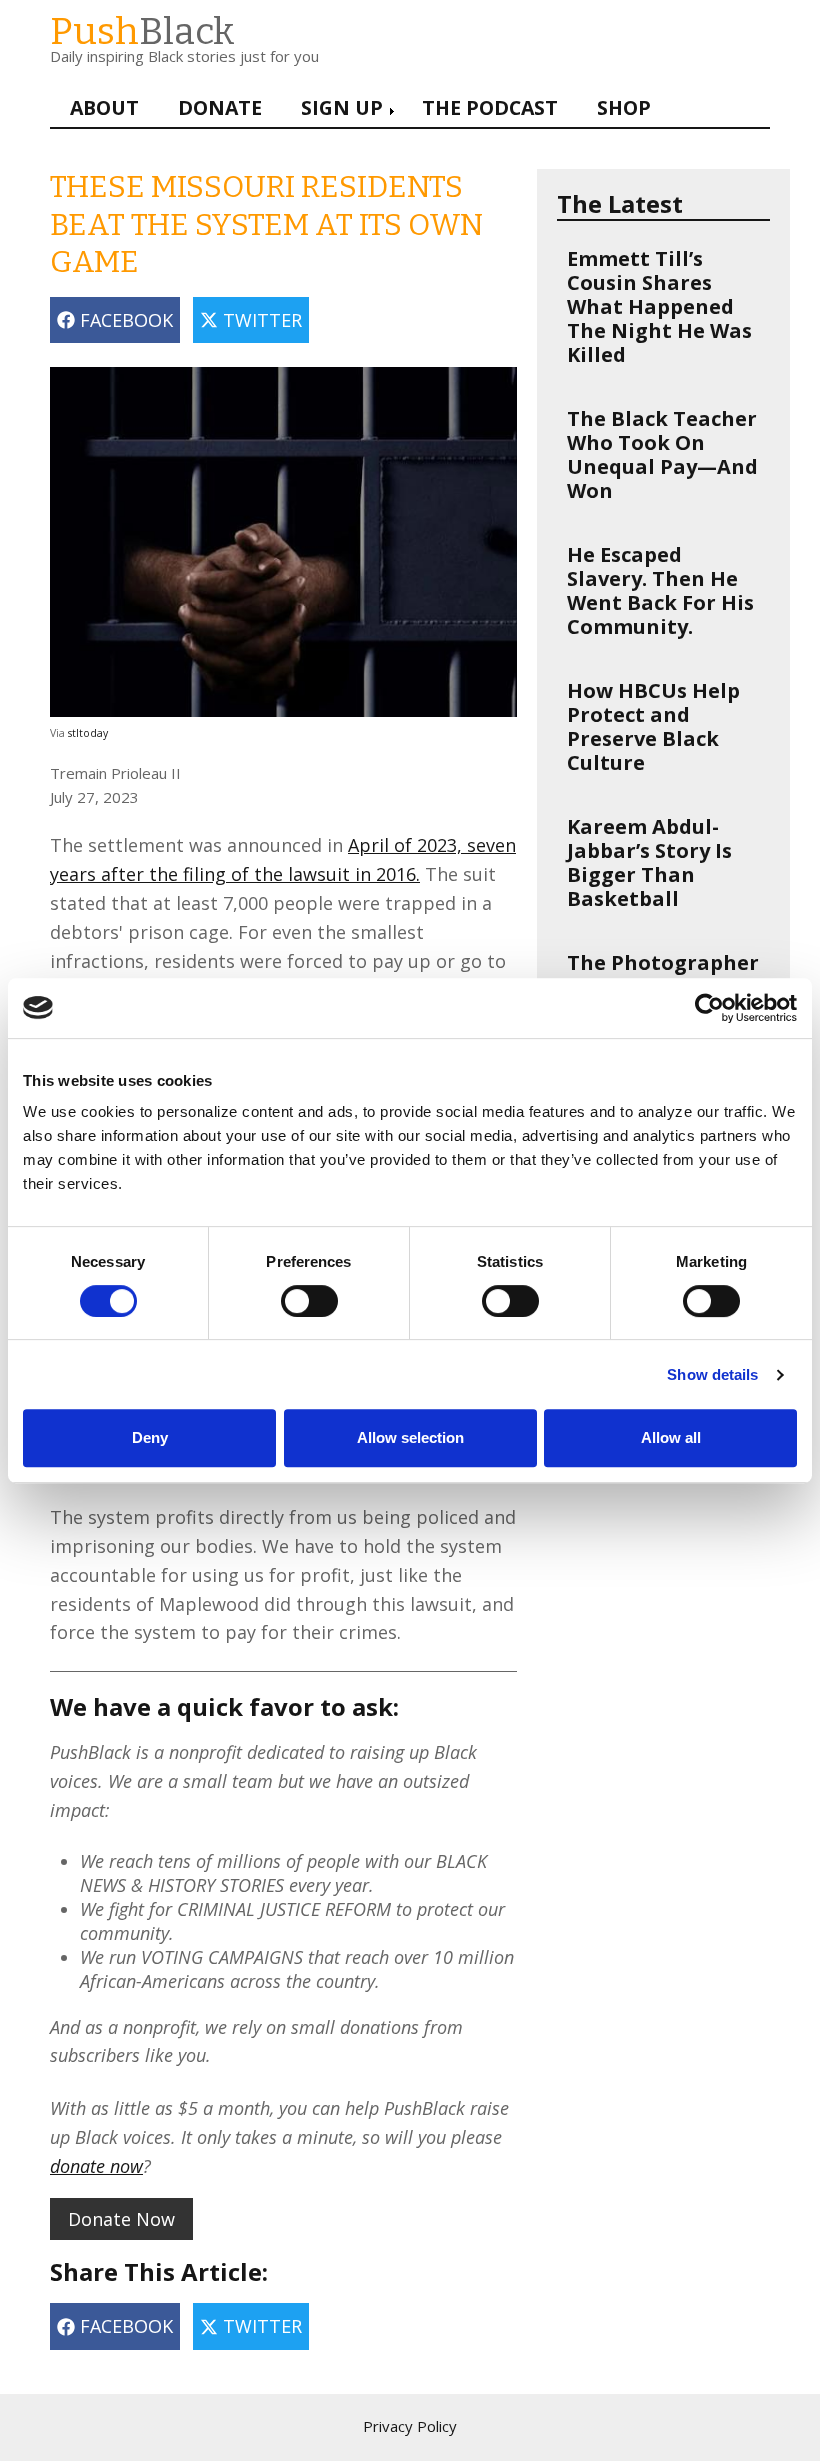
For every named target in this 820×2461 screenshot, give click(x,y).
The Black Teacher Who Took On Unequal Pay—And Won (662, 454)
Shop (624, 107)
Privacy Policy (410, 2426)
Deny (150, 1437)
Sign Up (342, 107)
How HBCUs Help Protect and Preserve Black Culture (653, 726)
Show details (712, 1374)
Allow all (671, 1437)
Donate (220, 107)
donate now (96, 2166)
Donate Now (121, 2219)
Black (142, 31)
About (104, 107)
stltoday (88, 733)
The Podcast (490, 107)
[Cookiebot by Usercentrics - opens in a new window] (709, 1008)
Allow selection (410, 1437)
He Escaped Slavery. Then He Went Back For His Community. (660, 590)
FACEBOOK (124, 320)
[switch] (289, 1291)
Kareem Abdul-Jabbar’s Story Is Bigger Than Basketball (649, 862)
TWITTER (260, 320)
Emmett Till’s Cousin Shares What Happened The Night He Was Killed (659, 306)
